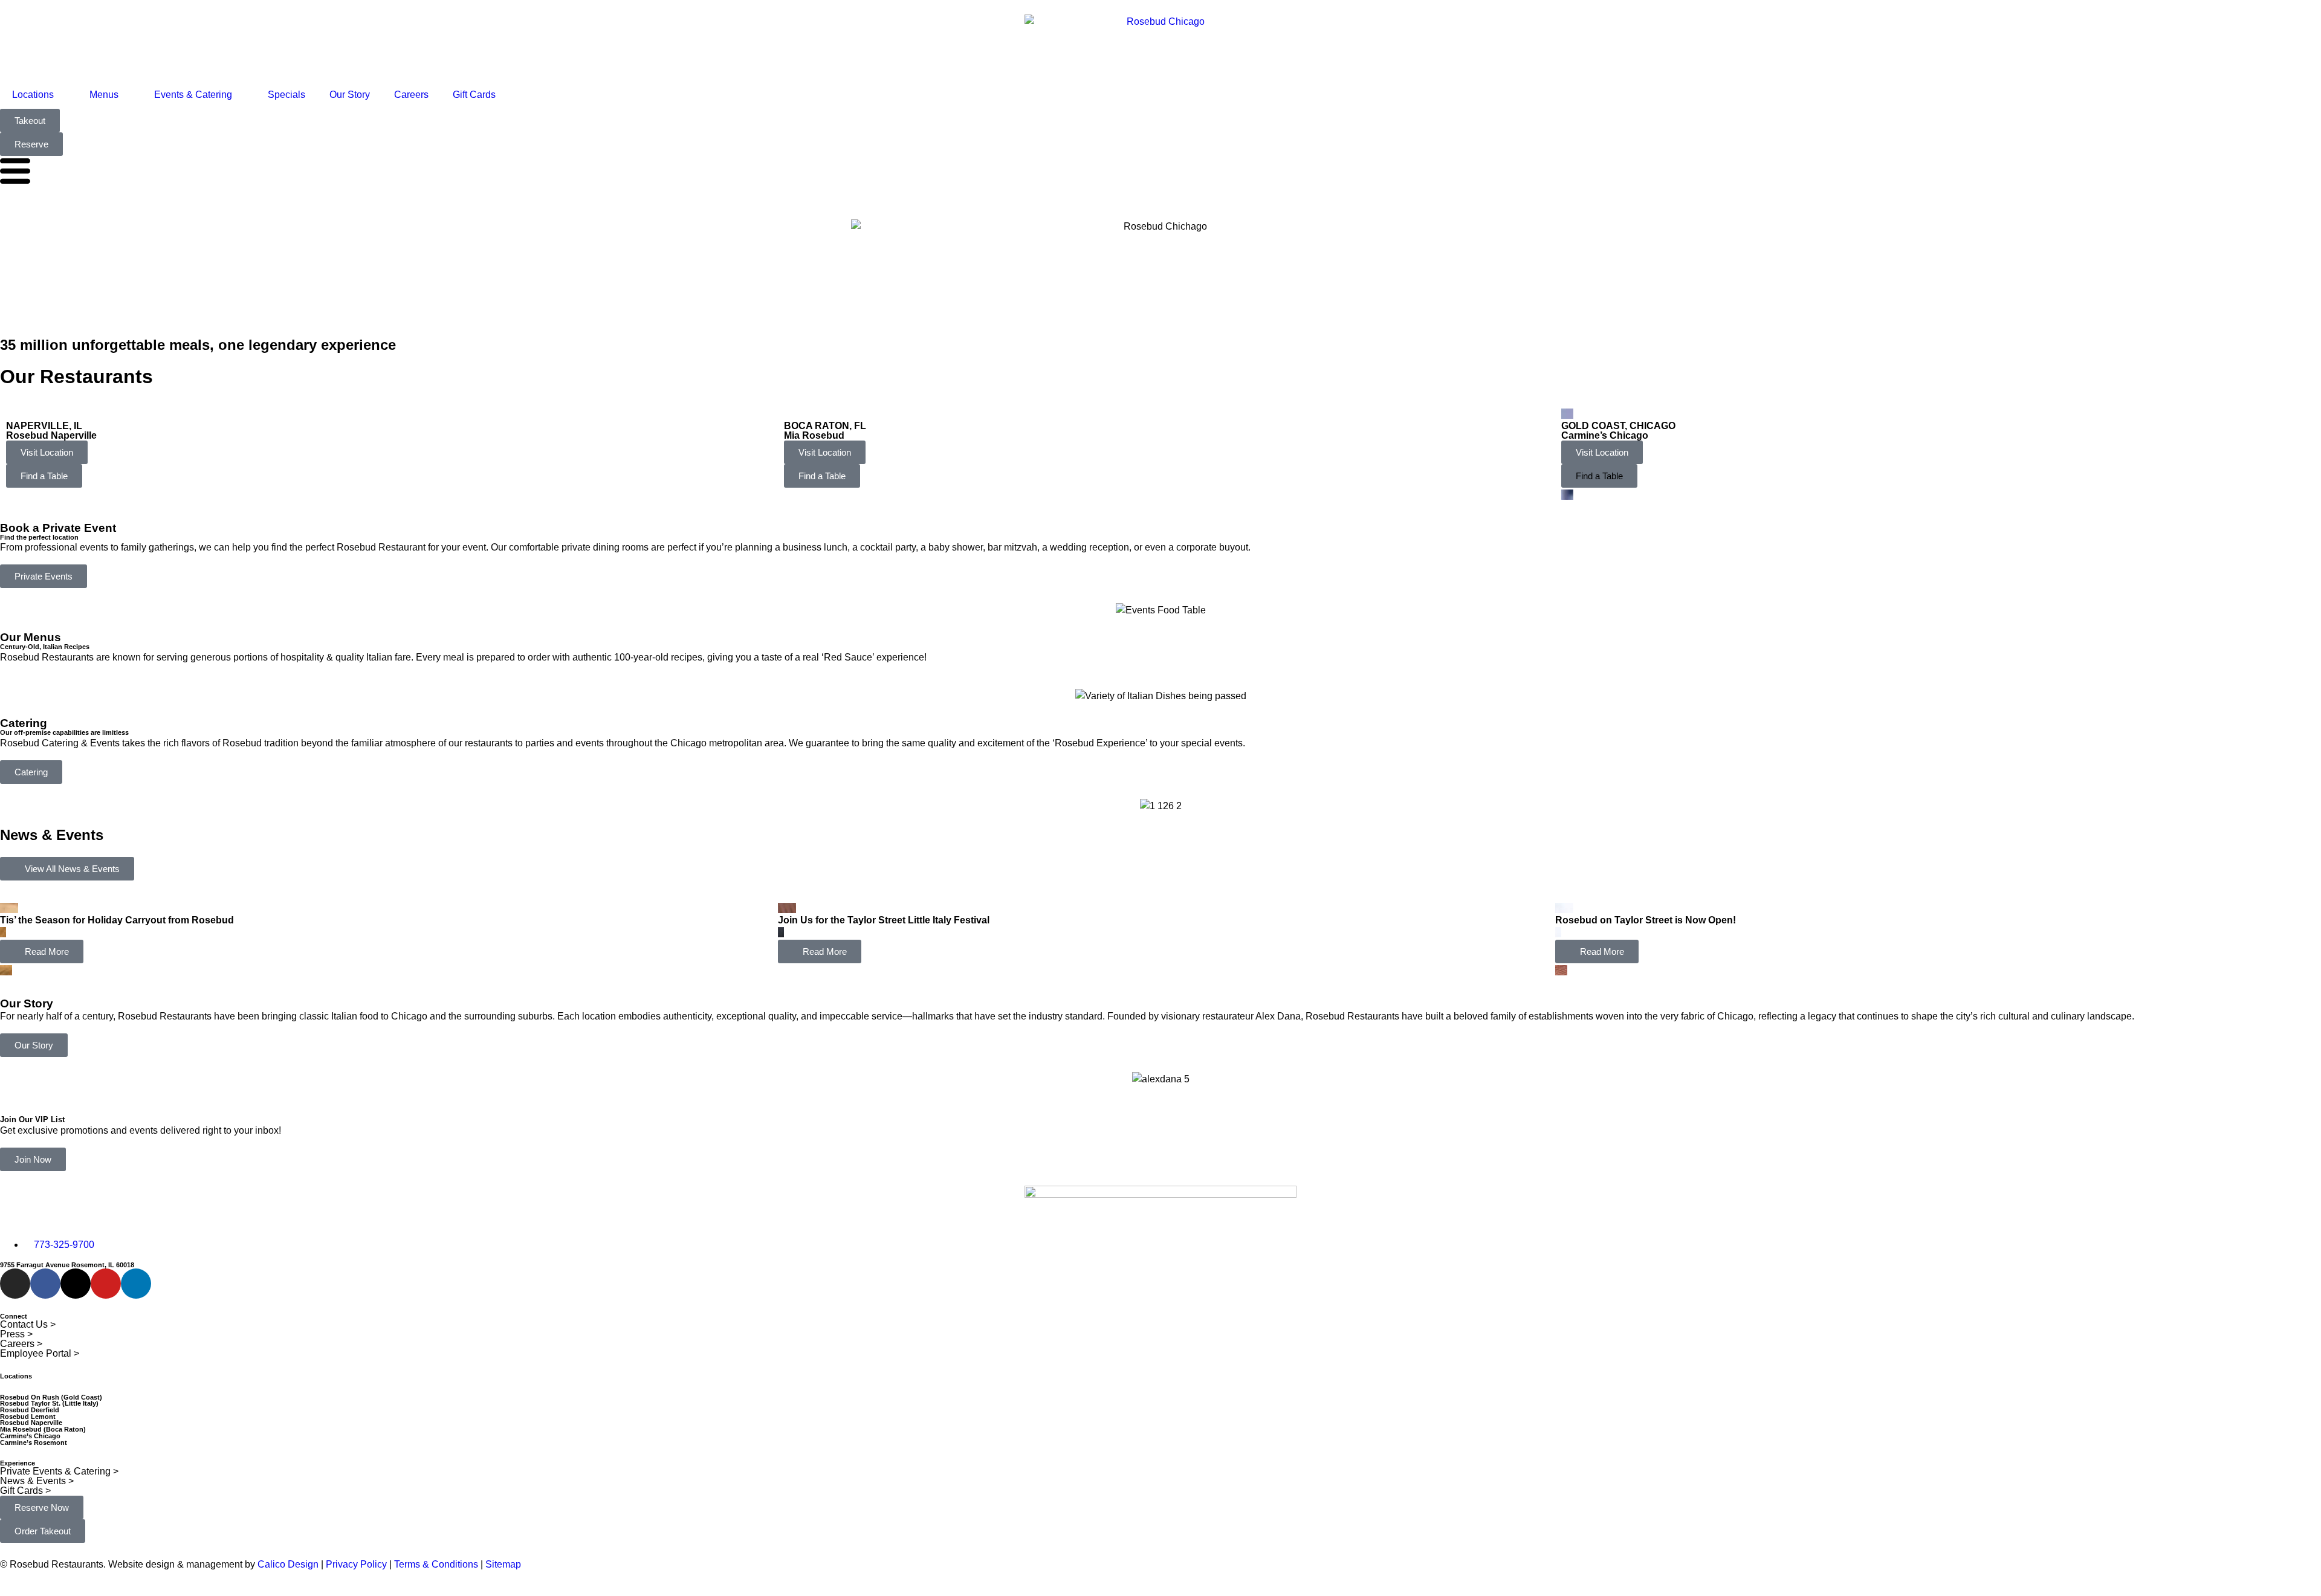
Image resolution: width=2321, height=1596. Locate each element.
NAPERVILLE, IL (44, 426)
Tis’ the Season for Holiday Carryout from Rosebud (117, 920)
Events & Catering (193, 95)
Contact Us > (28, 1324)
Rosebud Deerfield (30, 1410)
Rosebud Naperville (51, 435)
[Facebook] (45, 1284)
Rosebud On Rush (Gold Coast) (51, 1397)
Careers (411, 95)
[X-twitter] (76, 1284)
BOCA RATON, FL (825, 426)
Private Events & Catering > (59, 1471)
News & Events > (37, 1481)
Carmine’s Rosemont (34, 1443)
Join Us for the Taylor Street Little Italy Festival (884, 920)
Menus (104, 95)
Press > (16, 1334)
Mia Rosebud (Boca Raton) (43, 1429)
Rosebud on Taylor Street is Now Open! (1646, 920)
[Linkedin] (136, 1284)
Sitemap (503, 1564)
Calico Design (288, 1564)
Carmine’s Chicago (1605, 435)
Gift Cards (474, 95)
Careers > (21, 1344)
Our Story (350, 95)
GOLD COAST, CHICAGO (1618, 426)
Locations (33, 95)
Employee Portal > (40, 1353)
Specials (286, 95)
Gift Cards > (25, 1491)
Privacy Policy (356, 1564)
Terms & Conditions (435, 1564)
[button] (1599, 476)
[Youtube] (106, 1284)
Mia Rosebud (814, 435)
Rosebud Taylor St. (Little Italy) (49, 1403)
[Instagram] (15, 1284)
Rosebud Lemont (28, 1417)
